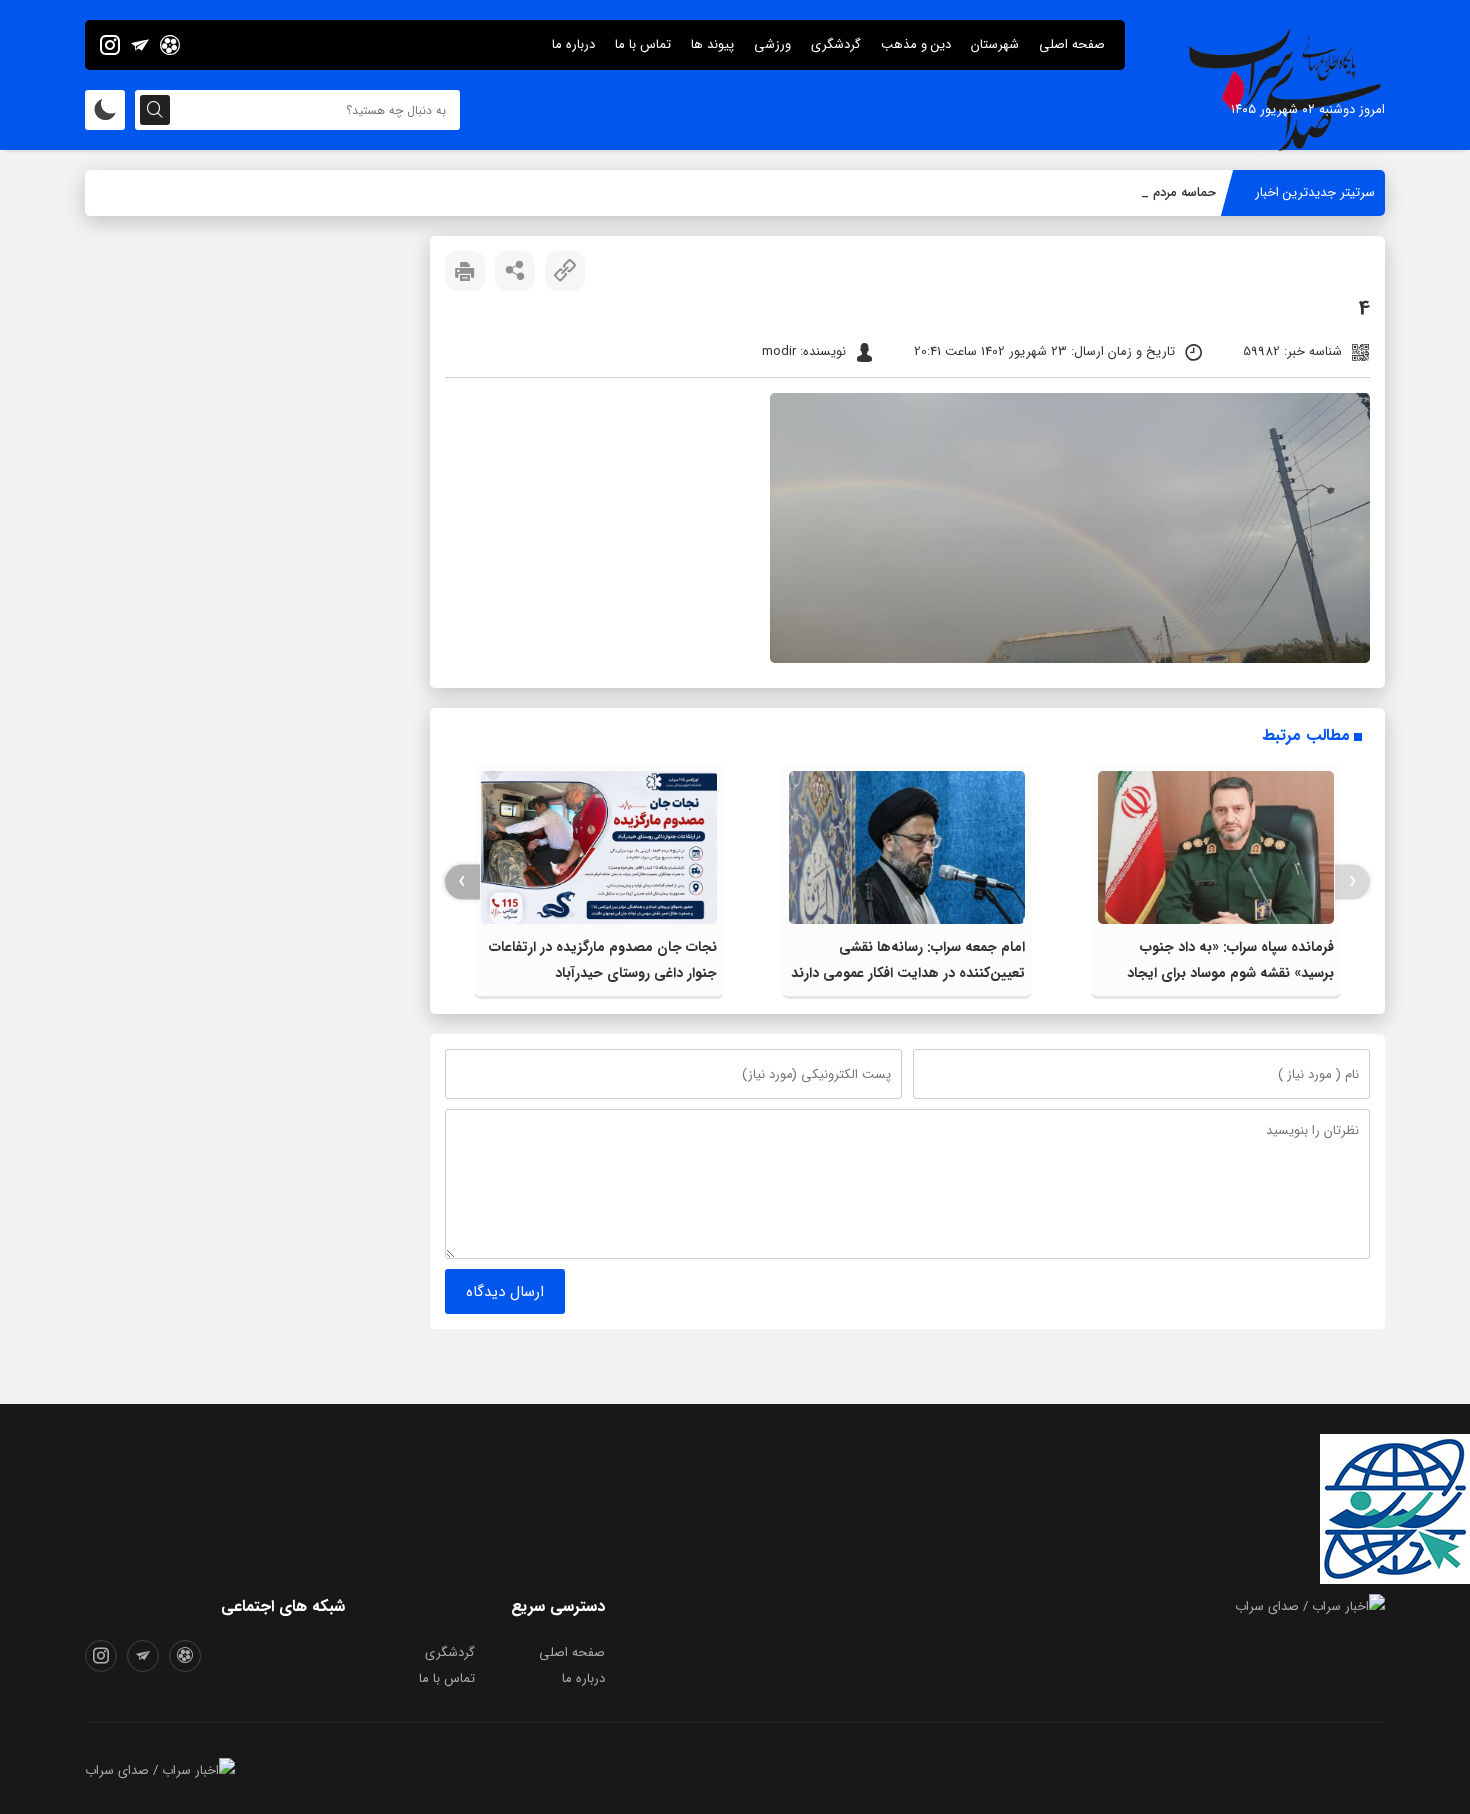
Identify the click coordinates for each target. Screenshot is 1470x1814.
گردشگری (836, 44)
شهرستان (995, 44)
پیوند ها (712, 44)
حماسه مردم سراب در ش (1151, 192)
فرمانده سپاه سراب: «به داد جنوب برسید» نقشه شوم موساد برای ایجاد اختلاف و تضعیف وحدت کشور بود (1230, 973)
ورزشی (772, 44)
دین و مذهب (916, 44)
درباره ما (573, 44)
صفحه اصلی (1072, 44)
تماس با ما (643, 44)
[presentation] (1352, 881)
